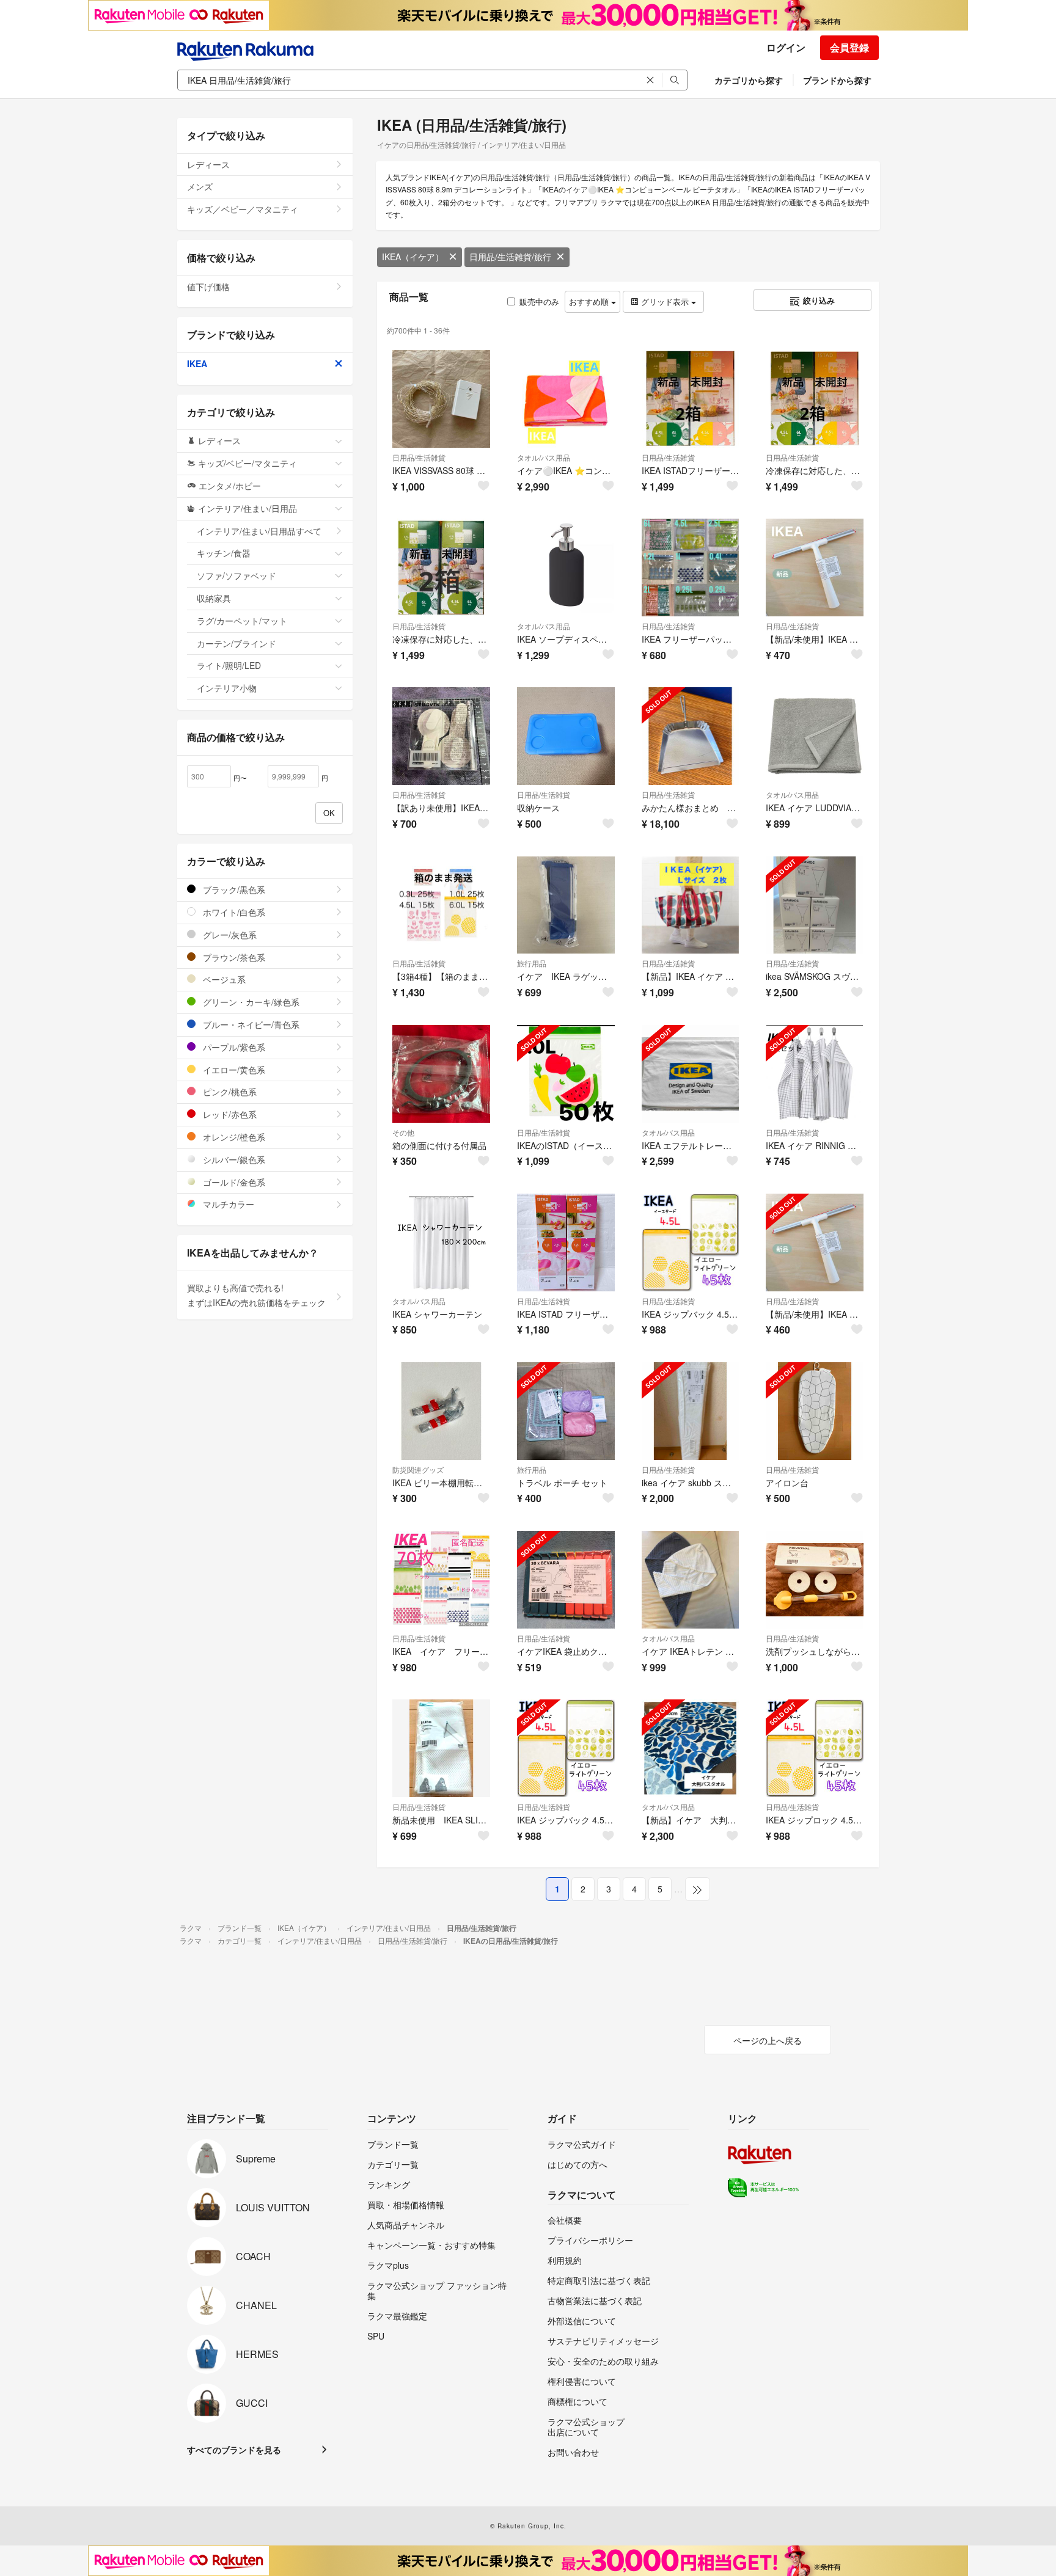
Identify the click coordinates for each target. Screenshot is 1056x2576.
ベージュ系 (223, 979)
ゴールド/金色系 (233, 1182)
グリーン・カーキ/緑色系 (250, 1002)
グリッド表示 (665, 301)
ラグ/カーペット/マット (242, 621)
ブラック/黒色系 (233, 889)
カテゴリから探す (749, 80)
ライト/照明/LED (229, 665)
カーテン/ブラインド (237, 643)
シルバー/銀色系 (233, 1159)
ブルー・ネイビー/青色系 (250, 1024)
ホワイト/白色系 (233, 912)
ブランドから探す (837, 80)
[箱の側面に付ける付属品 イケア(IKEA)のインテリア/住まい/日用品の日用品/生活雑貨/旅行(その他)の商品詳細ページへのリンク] (441, 1074)
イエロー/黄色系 (233, 1070)
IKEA (197, 363)
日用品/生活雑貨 (419, 457)
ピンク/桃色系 (229, 1092)
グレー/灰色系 (229, 935)
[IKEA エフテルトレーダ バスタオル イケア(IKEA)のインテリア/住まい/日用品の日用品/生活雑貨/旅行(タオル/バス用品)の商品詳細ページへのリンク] (691, 1074)
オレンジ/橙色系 (233, 1137)
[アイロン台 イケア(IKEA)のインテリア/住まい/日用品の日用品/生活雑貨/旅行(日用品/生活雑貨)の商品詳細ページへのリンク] (815, 1411)
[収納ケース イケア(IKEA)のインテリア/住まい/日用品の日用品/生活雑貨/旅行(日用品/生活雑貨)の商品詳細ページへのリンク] (566, 736)
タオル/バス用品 (544, 457)
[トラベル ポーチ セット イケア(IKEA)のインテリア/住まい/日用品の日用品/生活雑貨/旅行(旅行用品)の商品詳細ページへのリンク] (566, 1411)
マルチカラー (227, 1204)
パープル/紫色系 (233, 1047)
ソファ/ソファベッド (237, 575)
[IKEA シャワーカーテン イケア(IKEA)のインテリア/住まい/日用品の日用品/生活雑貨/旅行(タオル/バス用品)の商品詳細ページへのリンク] (441, 1242)
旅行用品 (532, 963)
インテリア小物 (227, 688)
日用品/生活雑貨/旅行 (510, 257)
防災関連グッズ (418, 1469)
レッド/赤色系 (229, 1114)
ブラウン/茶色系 (233, 957)
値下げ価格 (208, 286)
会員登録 (849, 47)
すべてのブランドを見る (234, 2450)
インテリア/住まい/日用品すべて (259, 531)
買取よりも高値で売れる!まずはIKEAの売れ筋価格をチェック (256, 1295)
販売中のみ (539, 301)
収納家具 (214, 598)
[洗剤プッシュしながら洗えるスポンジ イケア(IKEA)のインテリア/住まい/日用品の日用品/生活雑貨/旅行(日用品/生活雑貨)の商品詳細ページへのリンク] (815, 1580)
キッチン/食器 (224, 553)
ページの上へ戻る (768, 2040)
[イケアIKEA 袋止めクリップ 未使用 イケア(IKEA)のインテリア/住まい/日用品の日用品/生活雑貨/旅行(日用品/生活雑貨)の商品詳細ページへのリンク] (566, 1580)
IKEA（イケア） (413, 257)
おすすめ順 (590, 301)
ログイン (786, 47)
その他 (403, 1132)
